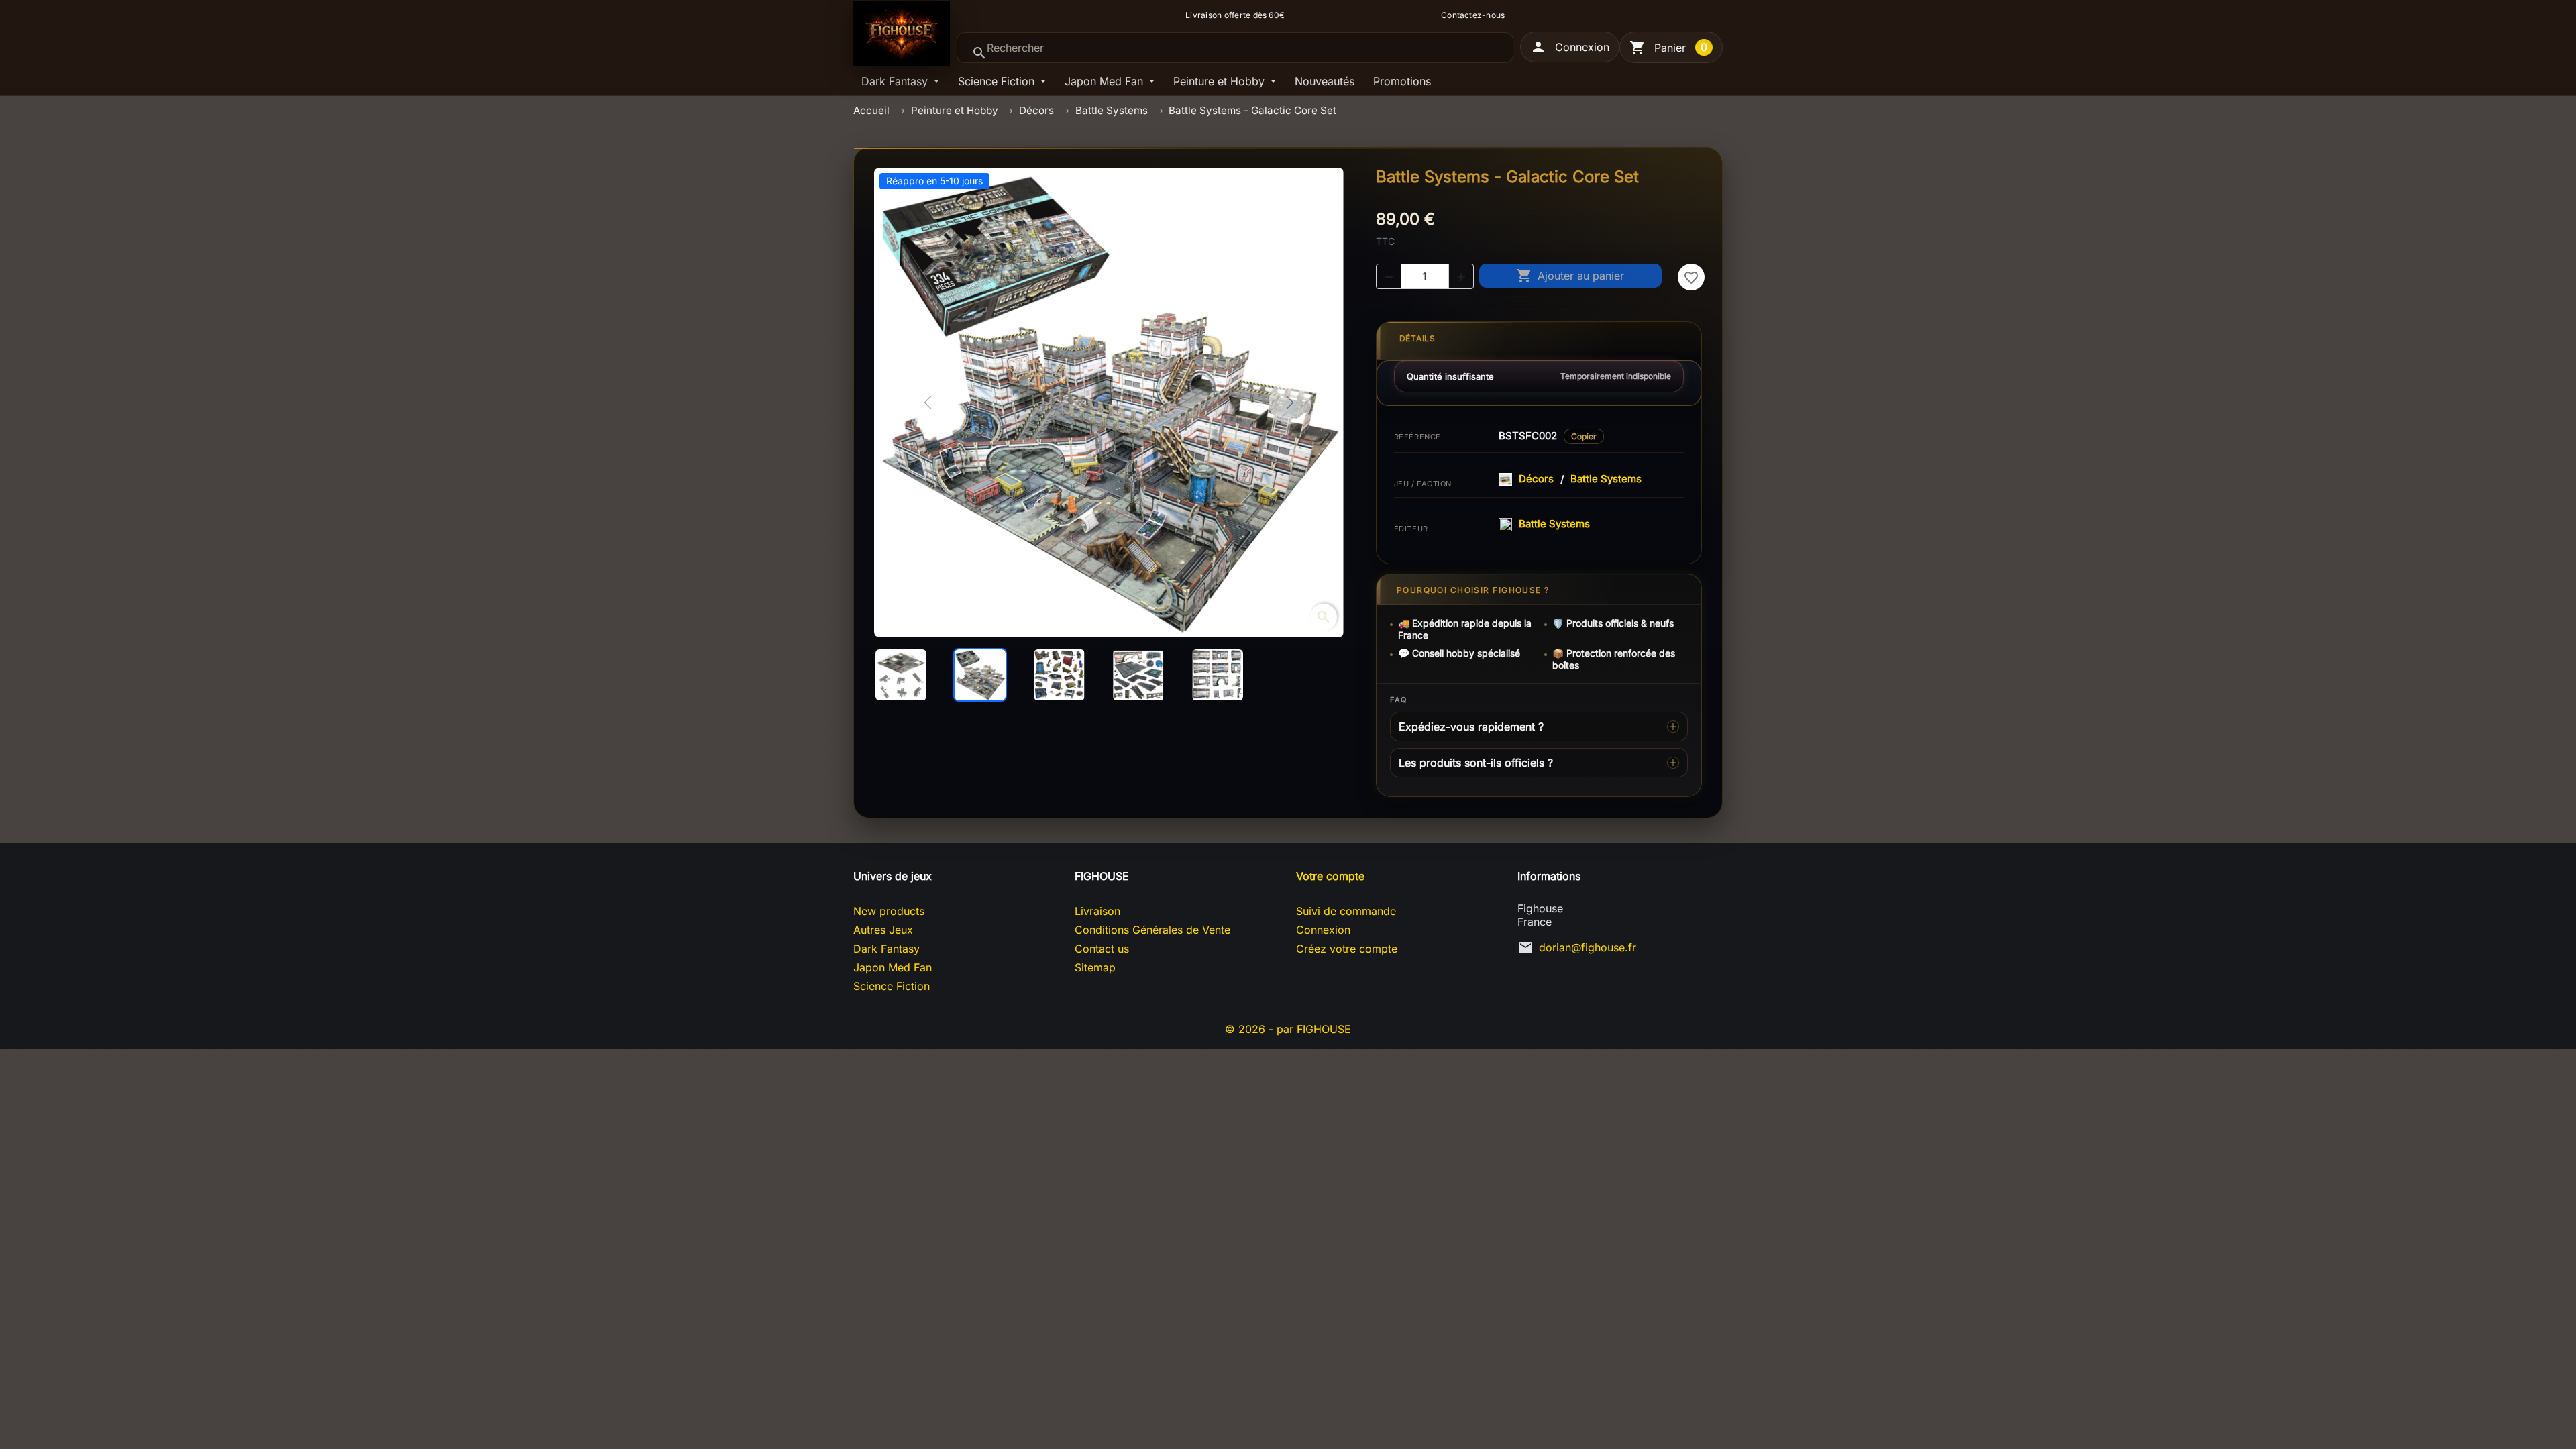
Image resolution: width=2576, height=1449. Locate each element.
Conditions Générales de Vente (1152, 930)
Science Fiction (998, 81)
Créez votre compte (1347, 949)
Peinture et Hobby (1221, 81)
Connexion (1323, 930)
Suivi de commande (1346, 911)
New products (889, 911)
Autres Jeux (883, 930)
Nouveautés (1325, 81)
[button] (1570, 47)
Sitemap (1095, 967)
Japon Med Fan (1106, 81)
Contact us (1102, 949)
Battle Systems (1606, 479)
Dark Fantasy (896, 81)
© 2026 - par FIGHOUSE (1288, 1029)
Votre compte (1330, 876)
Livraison (1097, 911)
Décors (1536, 479)
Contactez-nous (1473, 15)
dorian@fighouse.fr (1588, 947)
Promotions (1402, 81)
